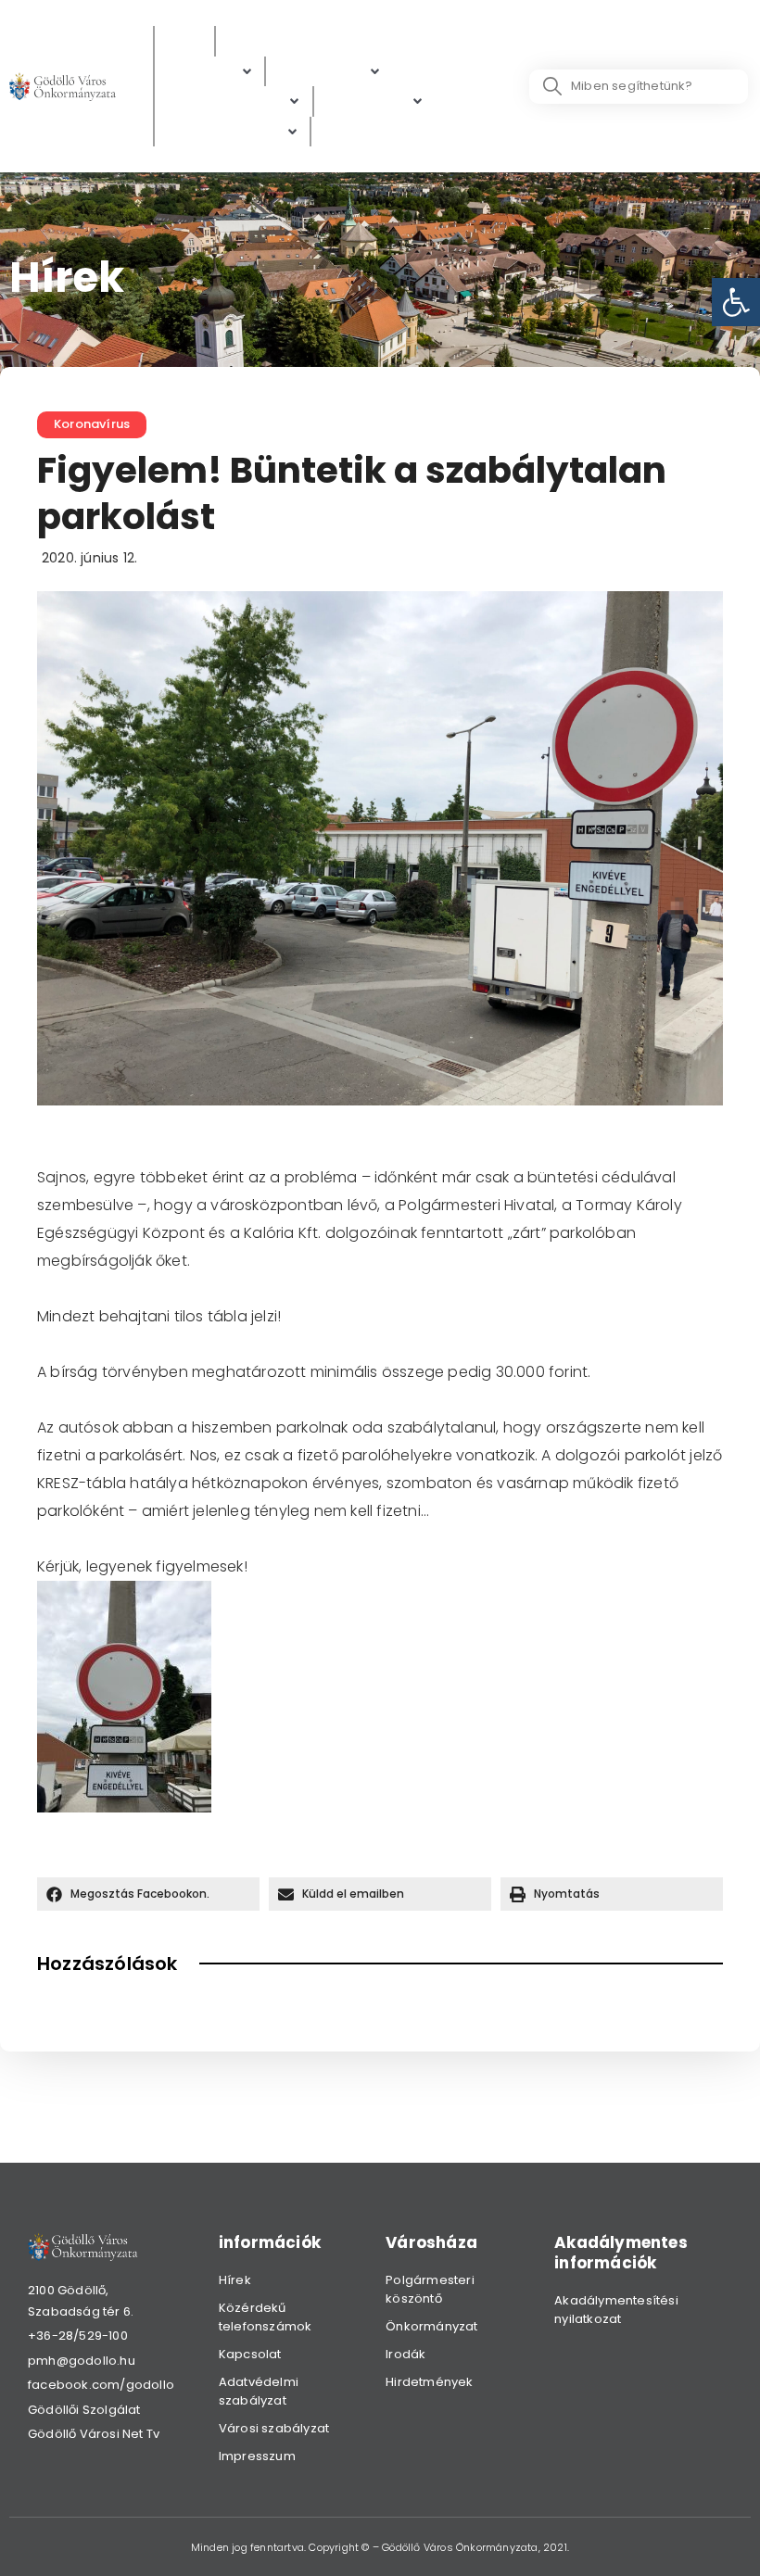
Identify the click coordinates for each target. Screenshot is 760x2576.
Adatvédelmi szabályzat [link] (259, 2391)
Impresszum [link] (257, 2456)
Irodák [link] (405, 2354)
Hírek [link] (235, 2280)
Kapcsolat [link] (250, 2354)
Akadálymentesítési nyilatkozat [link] (616, 2310)
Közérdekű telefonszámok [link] (266, 2317)
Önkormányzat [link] (431, 2326)
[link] (736, 302)
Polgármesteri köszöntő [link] (430, 2289)
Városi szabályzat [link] (274, 2428)
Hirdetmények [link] (429, 2382)
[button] (148, 1894)
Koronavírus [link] (92, 424)
